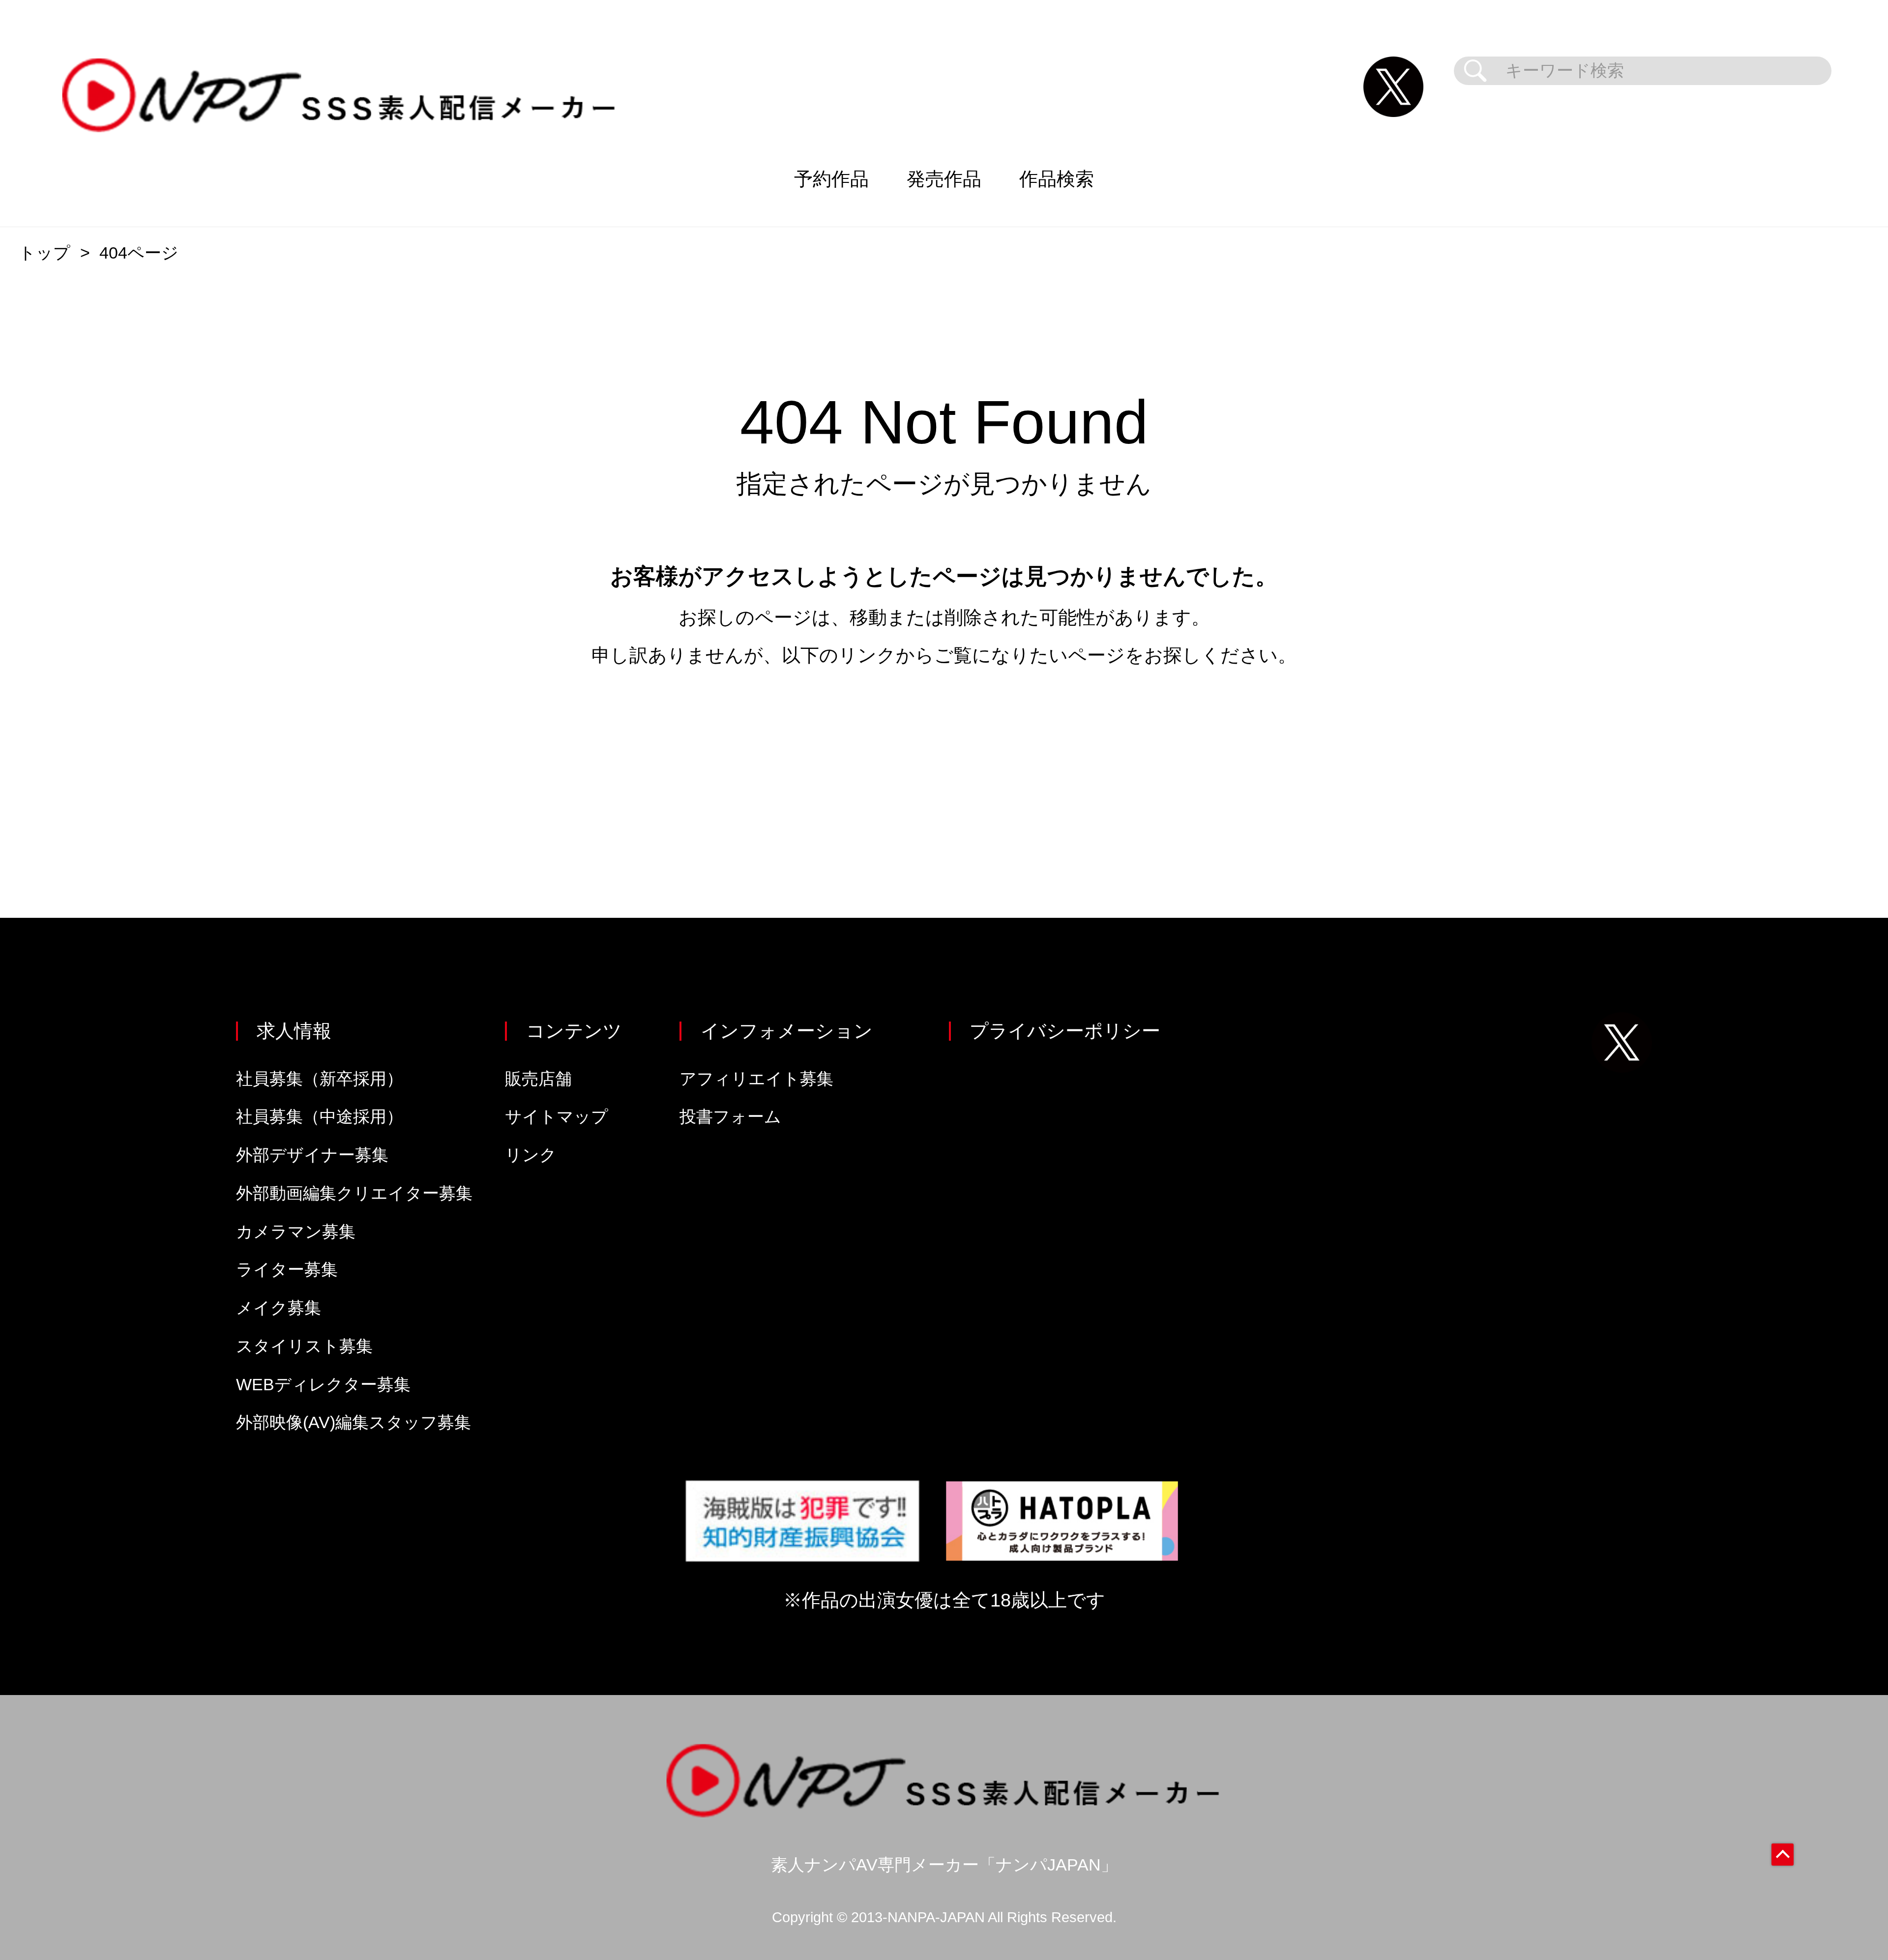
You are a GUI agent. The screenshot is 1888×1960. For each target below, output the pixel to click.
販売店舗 (538, 1079)
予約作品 (831, 179)
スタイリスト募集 (304, 1346)
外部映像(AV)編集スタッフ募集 (354, 1422)
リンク (531, 1155)
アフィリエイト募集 (756, 1079)
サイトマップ (557, 1117)
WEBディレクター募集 (323, 1385)
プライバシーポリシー (1065, 1031)
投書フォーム (730, 1117)
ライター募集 (287, 1270)
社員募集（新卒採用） (320, 1079)
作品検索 (1057, 179)
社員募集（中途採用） (320, 1117)
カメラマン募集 (296, 1232)
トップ (44, 253)
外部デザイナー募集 (312, 1155)
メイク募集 (279, 1308)
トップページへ (944, 749)
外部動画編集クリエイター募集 (354, 1193)
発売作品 (944, 179)
